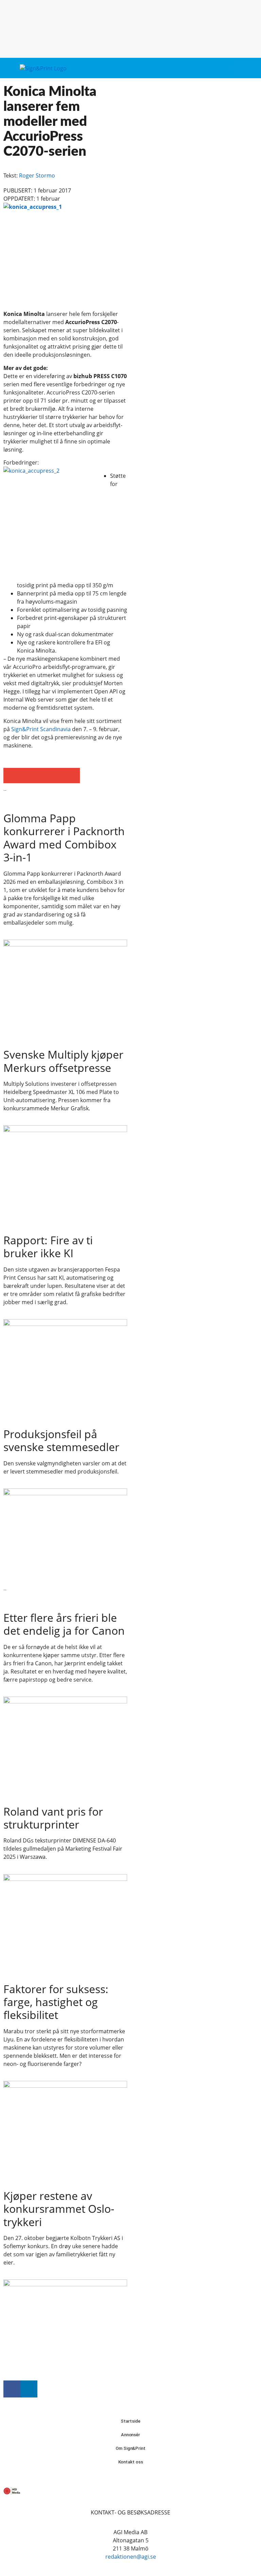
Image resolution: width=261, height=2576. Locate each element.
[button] (238, 68)
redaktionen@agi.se (131, 2557)
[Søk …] (250, 68)
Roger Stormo (37, 175)
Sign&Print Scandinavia (41, 729)
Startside (130, 2421)
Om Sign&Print (130, 2448)
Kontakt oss (131, 2462)
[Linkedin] (29, 2389)
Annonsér (130, 2435)
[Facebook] (12, 2389)
